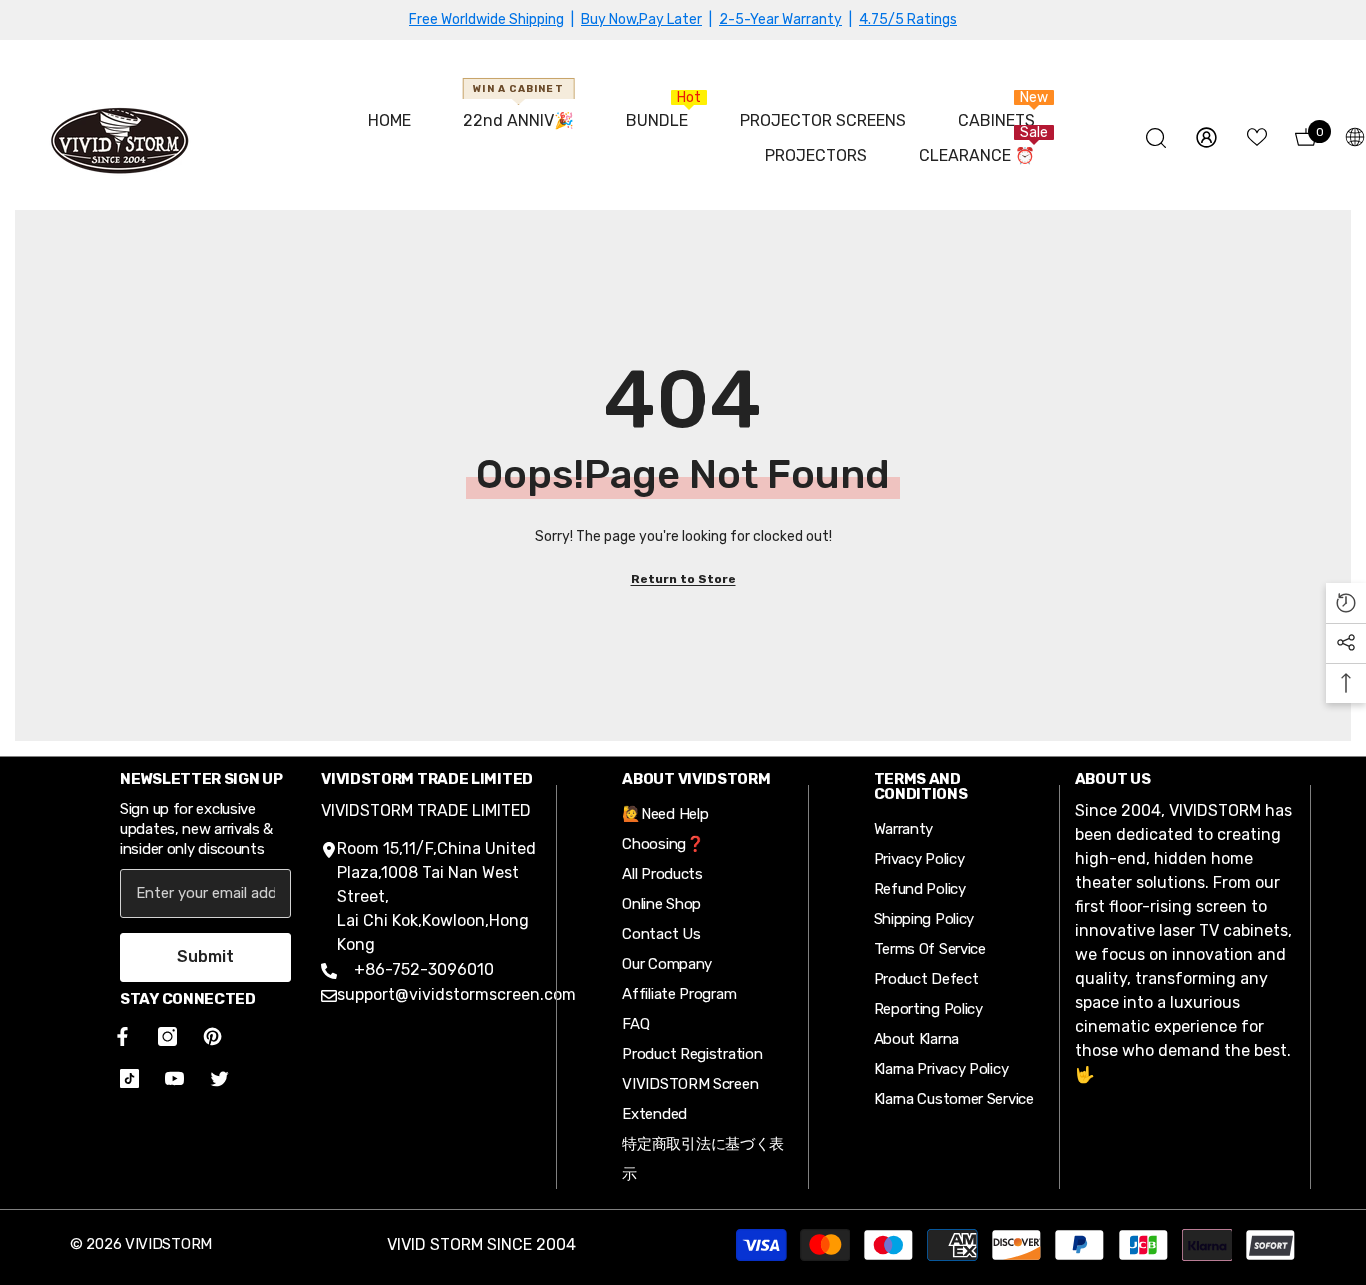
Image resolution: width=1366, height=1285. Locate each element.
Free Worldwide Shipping (486, 19)
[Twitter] (219, 1078)
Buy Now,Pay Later (641, 19)
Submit (205, 956)
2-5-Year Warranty (780, 19)
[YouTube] (174, 1078)
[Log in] (1206, 137)
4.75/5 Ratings (908, 19)
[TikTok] (129, 1078)
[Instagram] (167, 1036)
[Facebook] (119, 1036)
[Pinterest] (212, 1036)
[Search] (1156, 137)
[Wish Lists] (1257, 137)
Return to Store (683, 579)
